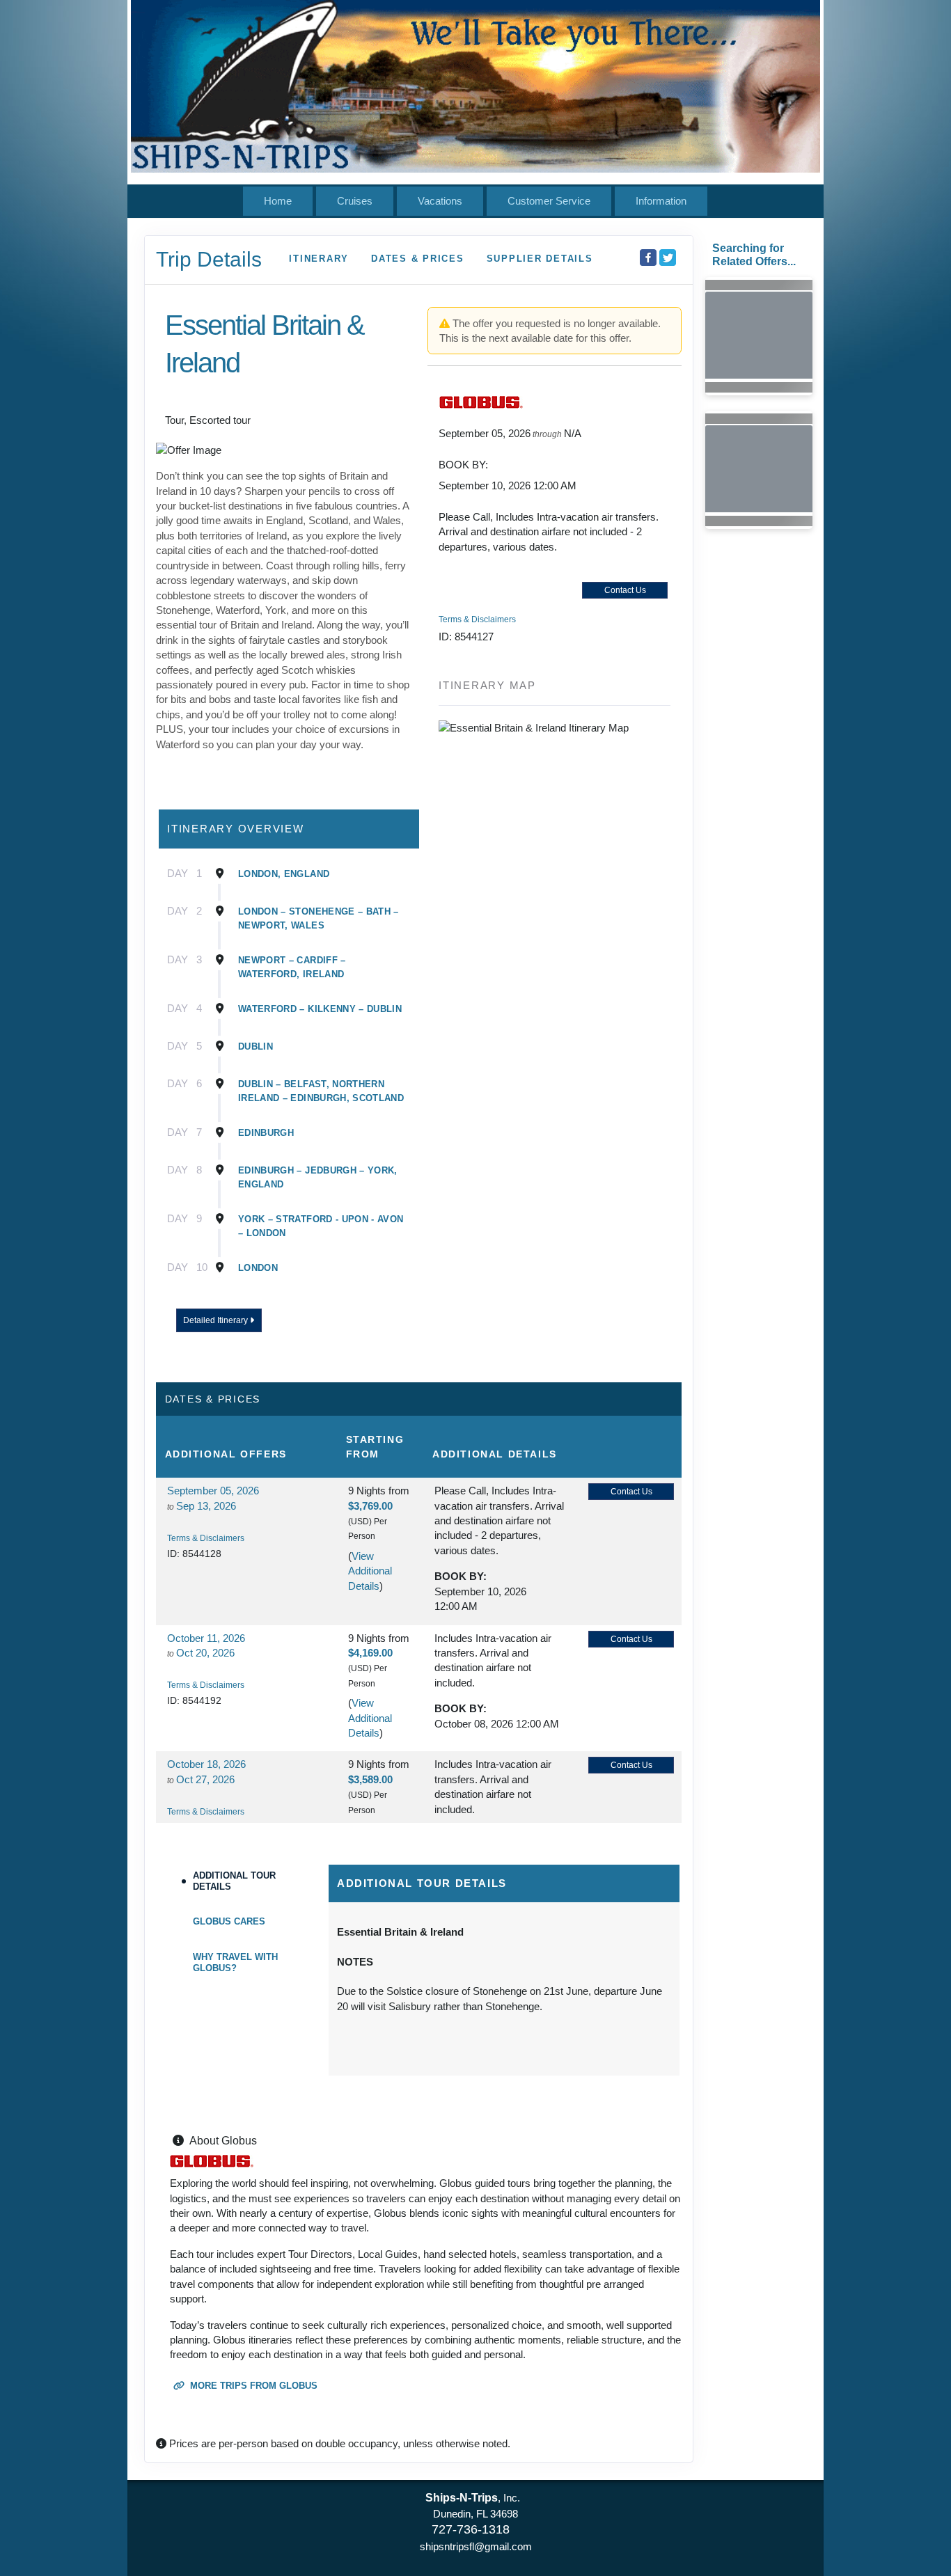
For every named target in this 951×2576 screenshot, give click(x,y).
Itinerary (319, 259)
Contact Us (625, 590)
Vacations (440, 201)
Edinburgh (266, 1133)
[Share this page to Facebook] (648, 258)
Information (661, 201)
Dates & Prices (418, 259)
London (258, 1268)
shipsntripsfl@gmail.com (476, 2546)
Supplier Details (540, 259)
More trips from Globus (252, 2386)
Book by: (461, 1576)
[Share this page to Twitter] (668, 258)
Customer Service (549, 201)
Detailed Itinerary (217, 1320)
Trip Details (209, 259)
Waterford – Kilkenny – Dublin (320, 1009)
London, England (284, 874)
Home (278, 201)
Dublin (256, 1046)
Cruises (355, 201)
